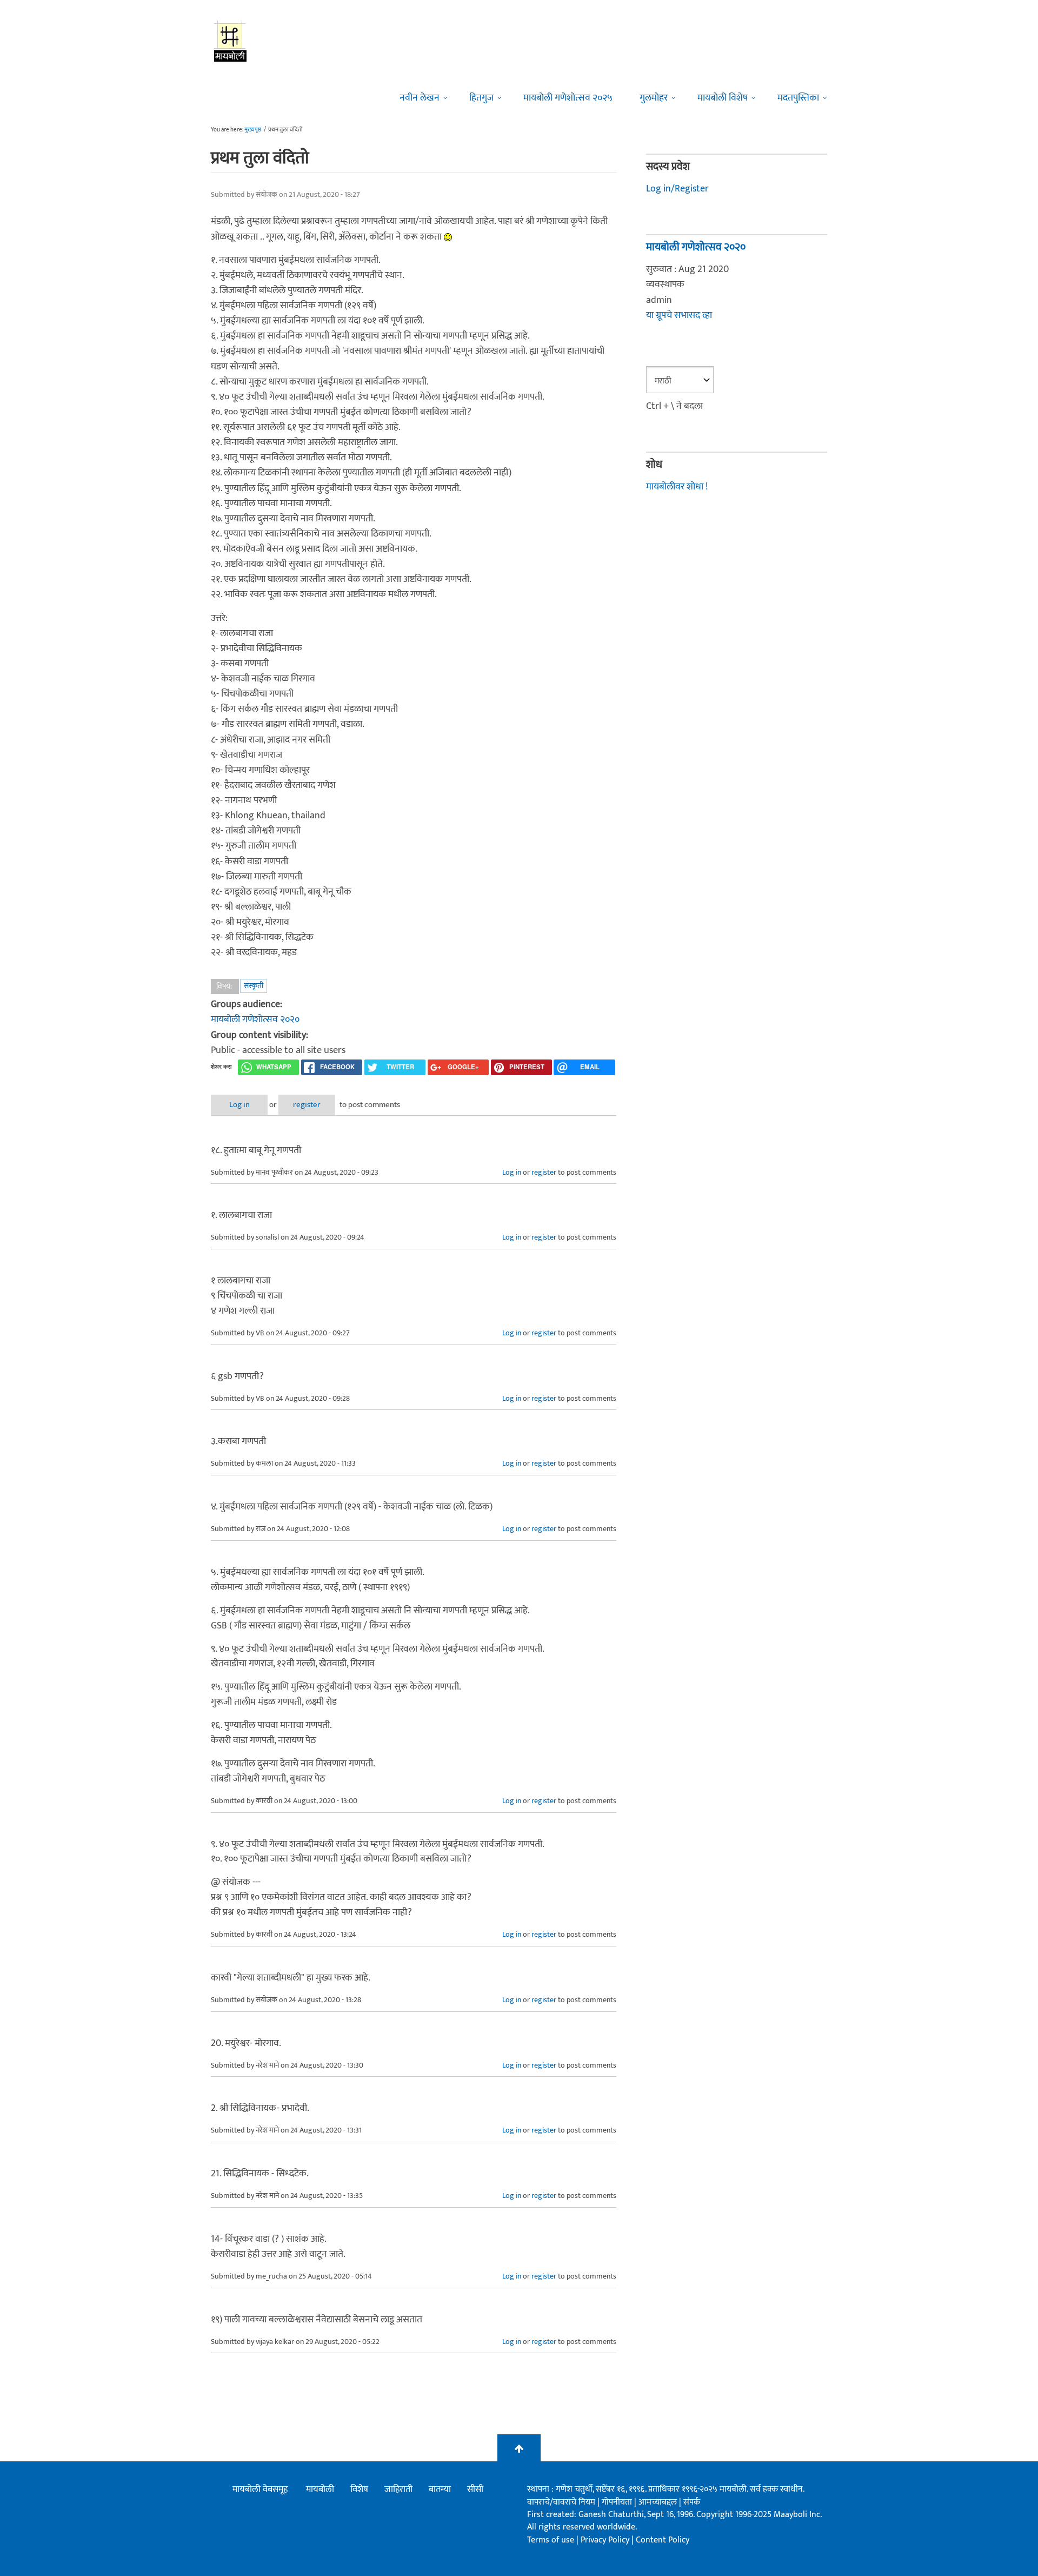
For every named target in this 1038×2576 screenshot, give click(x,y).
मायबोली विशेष (723, 98)
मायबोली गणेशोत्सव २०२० (255, 1019)
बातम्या (440, 2489)
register (307, 1105)
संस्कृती (254, 986)
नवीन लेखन (420, 98)
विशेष (359, 2489)
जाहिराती (398, 2489)
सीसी (475, 2489)
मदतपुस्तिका (798, 98)
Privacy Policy (606, 2540)
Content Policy (663, 2540)
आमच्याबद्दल (659, 2502)
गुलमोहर (654, 98)
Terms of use (551, 2540)
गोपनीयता (618, 2502)
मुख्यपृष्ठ (253, 130)
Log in (239, 1105)
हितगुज (481, 98)
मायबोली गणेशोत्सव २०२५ (568, 98)
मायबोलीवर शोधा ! (677, 487)
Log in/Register (677, 189)
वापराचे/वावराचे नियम (561, 2502)
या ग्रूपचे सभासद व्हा (679, 315)
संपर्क (692, 2502)
